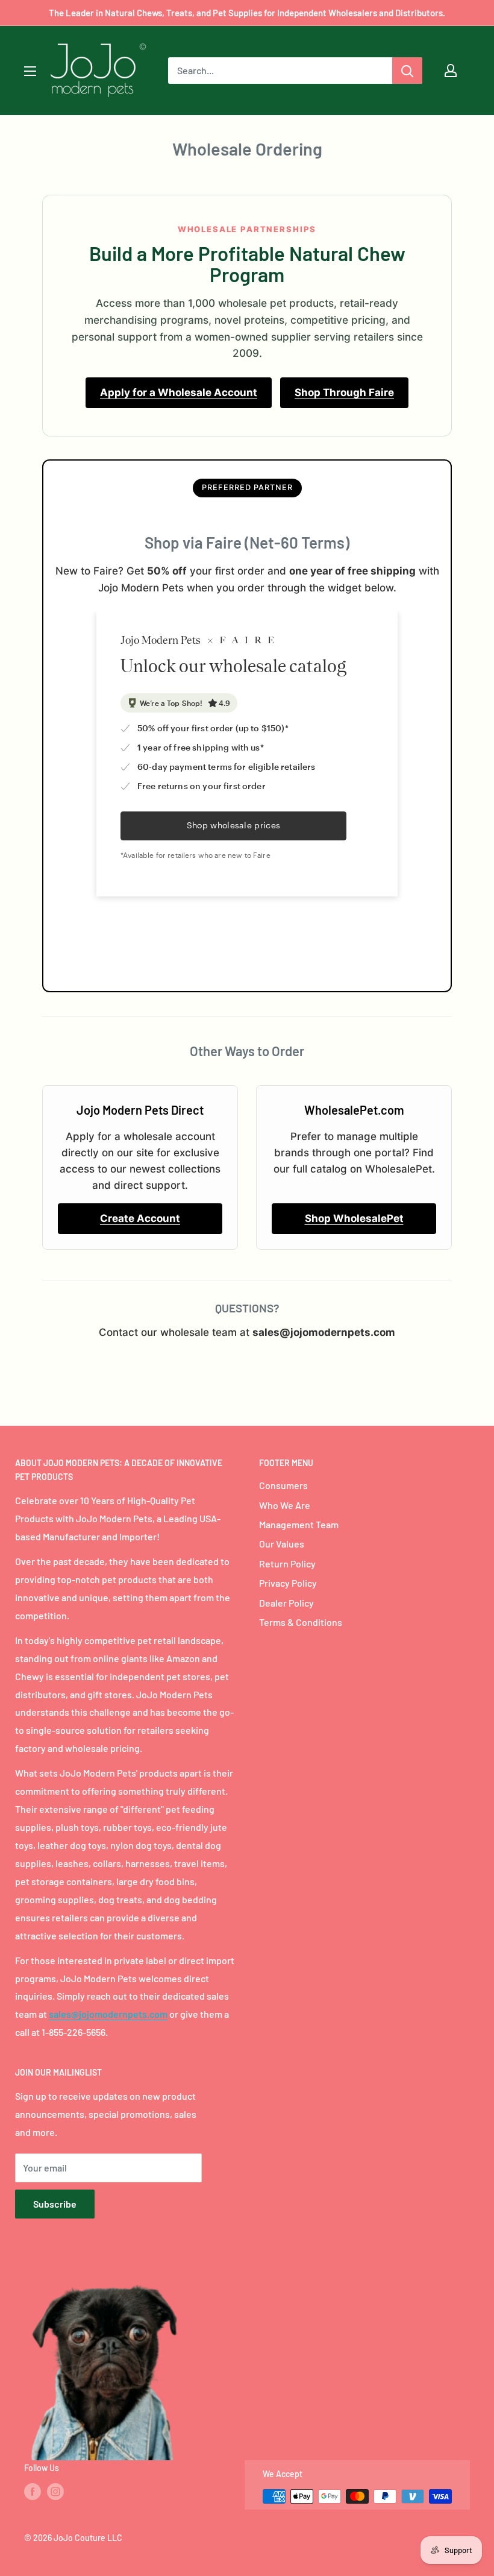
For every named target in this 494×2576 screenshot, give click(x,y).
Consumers (283, 1485)
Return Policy (287, 1564)
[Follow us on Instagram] (55, 2492)
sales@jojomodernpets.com (108, 2014)
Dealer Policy (286, 1603)
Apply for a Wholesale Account (179, 392)
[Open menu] (30, 71)
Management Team (299, 1524)
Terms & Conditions (301, 1622)
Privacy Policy (288, 1583)
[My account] (451, 71)
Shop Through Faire (344, 392)
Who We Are (285, 1505)
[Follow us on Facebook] (33, 2492)
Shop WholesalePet (354, 1218)
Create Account (140, 1218)
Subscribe (55, 2204)
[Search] (407, 71)
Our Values (282, 1544)
